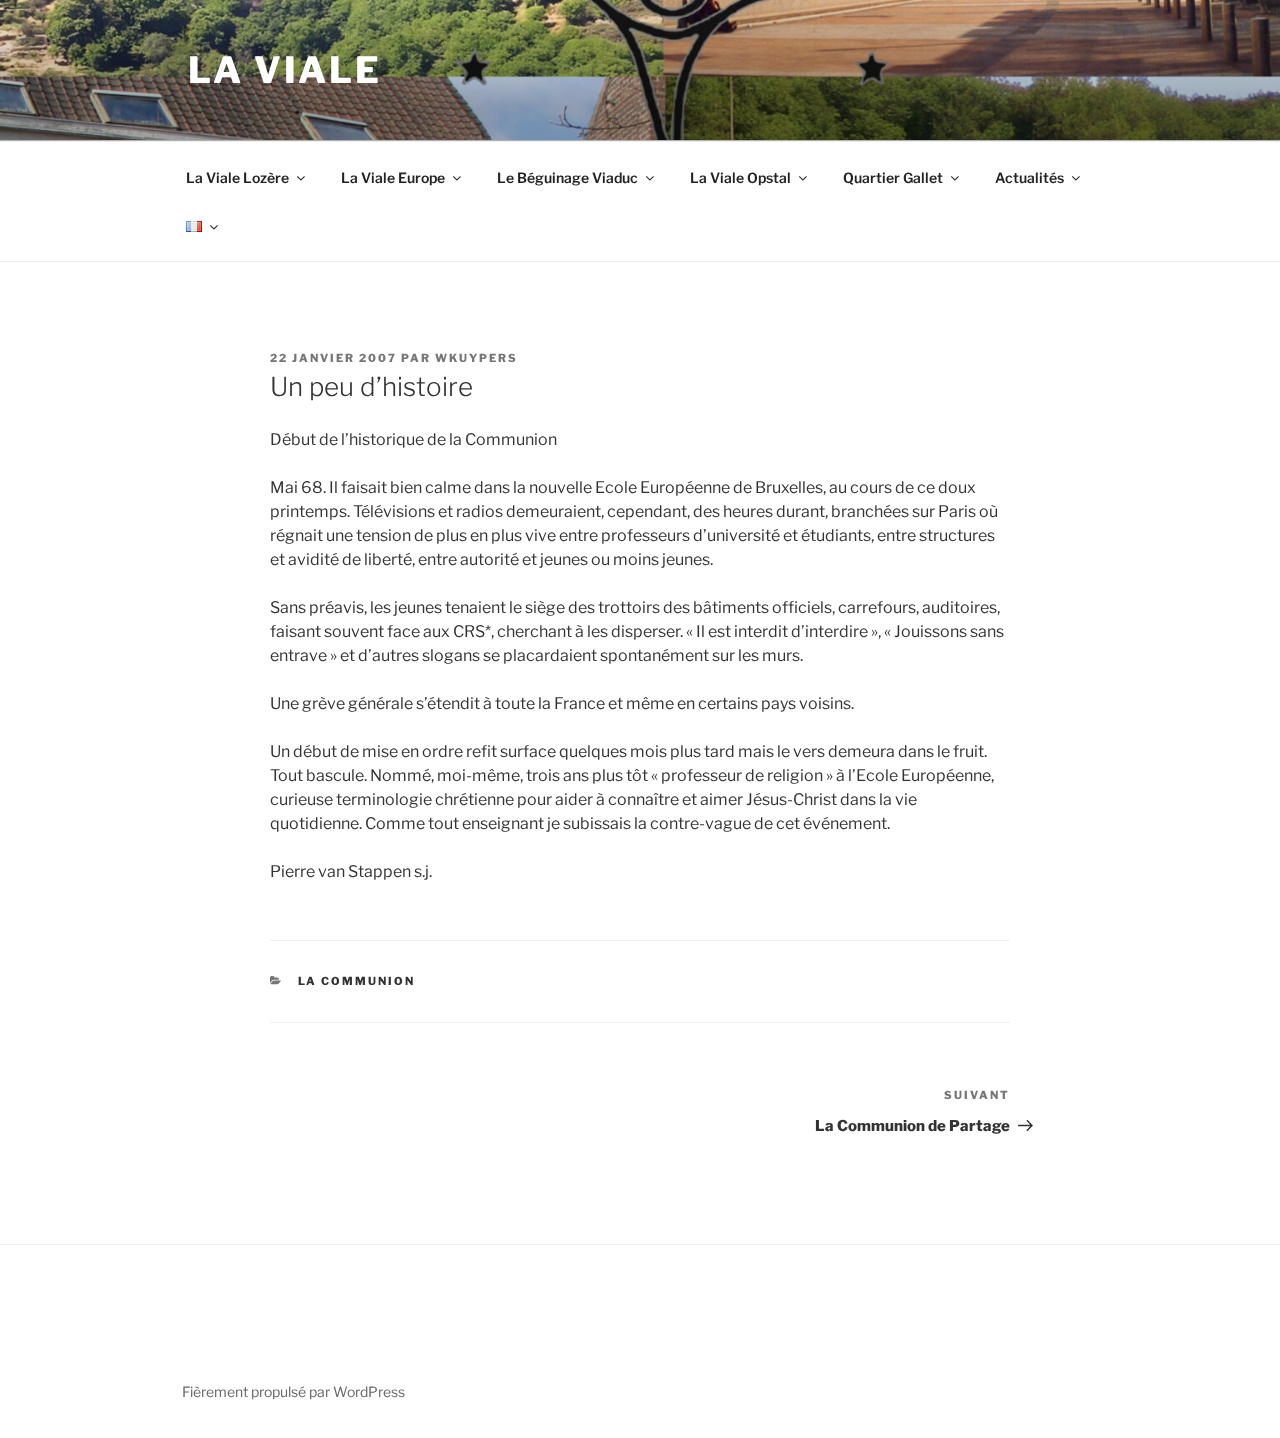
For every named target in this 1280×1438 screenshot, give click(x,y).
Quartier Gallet (893, 177)
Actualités (1029, 177)
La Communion (357, 981)
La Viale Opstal (740, 177)
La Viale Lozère (237, 177)
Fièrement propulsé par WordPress (293, 1391)
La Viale (285, 70)
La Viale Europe (393, 177)
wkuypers (476, 358)
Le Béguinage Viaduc (567, 177)
